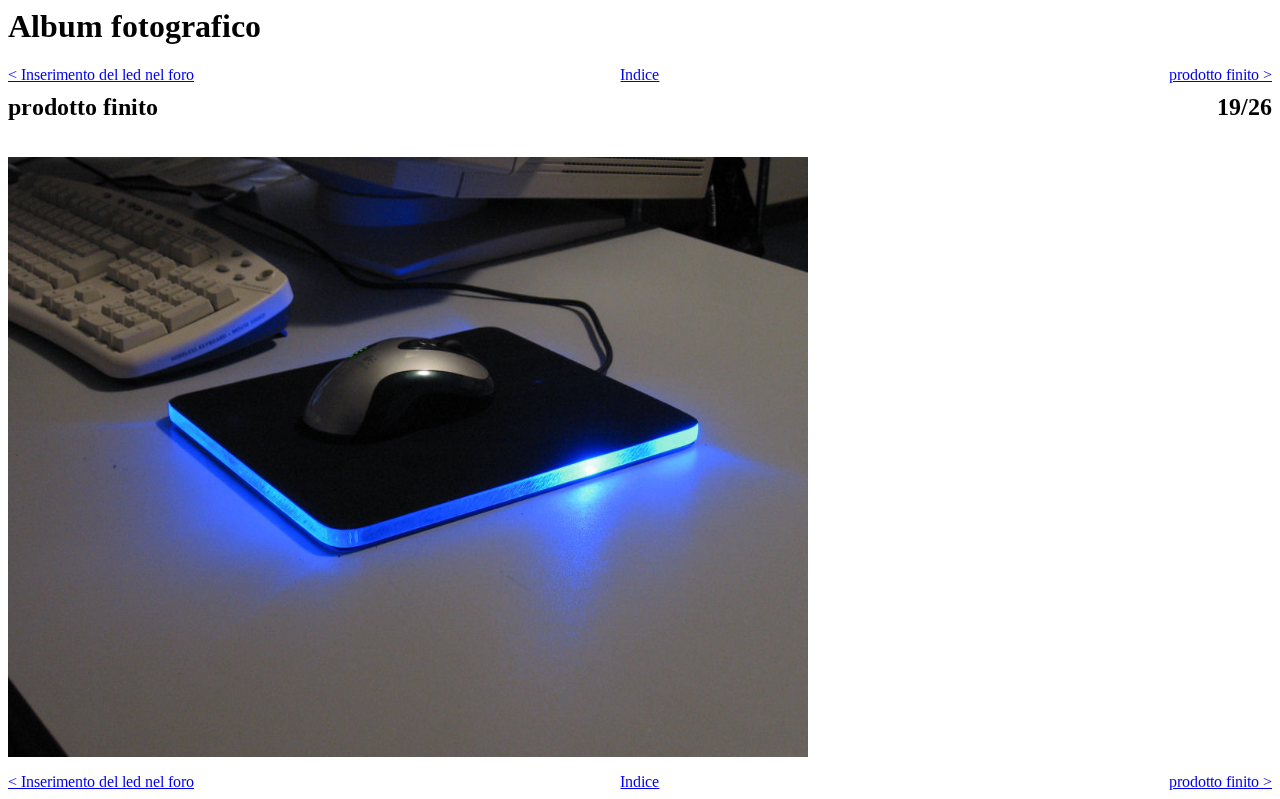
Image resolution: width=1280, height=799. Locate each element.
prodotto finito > (1220, 74)
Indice (639, 74)
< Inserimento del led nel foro (101, 74)
